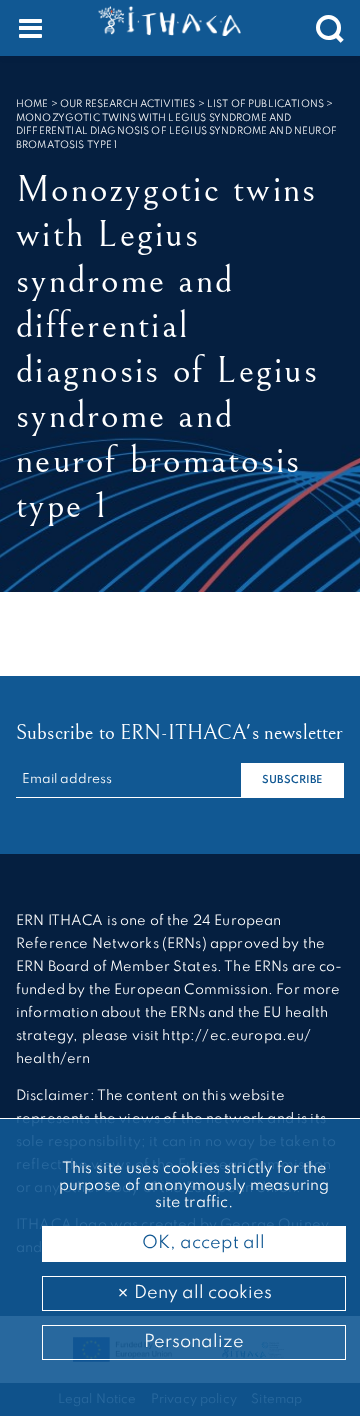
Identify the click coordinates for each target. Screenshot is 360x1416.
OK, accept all (201, 1243)
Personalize (194, 1342)
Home (32, 104)
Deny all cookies (201, 1293)
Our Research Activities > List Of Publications (192, 104)
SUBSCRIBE (292, 780)
